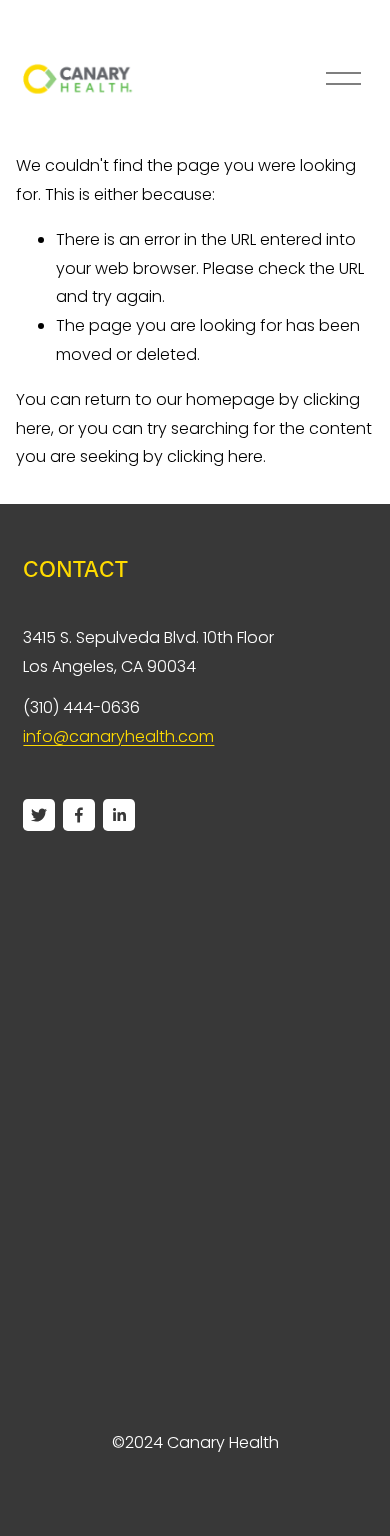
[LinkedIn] (119, 815)
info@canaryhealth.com (118, 736)
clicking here (215, 456)
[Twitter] (39, 815)
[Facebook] (79, 815)
